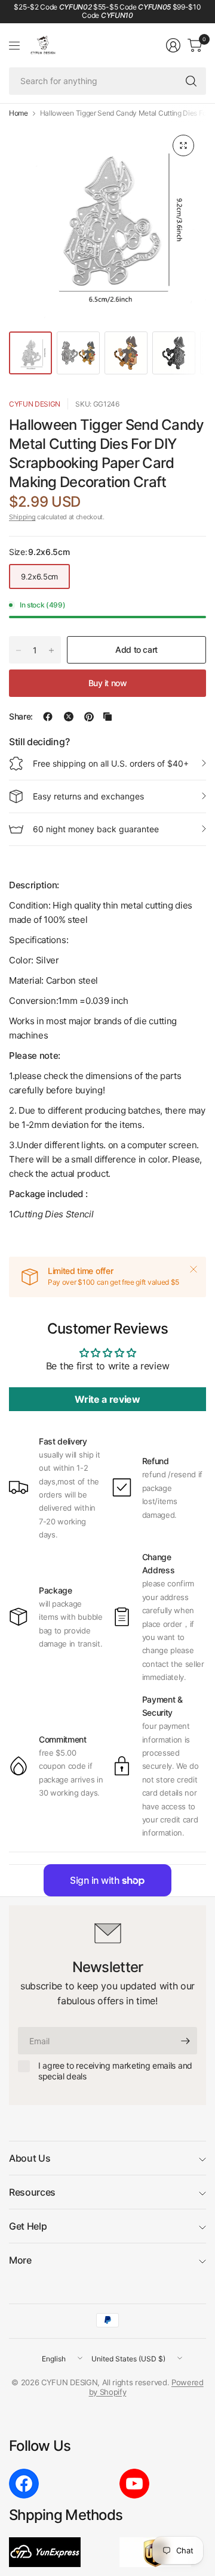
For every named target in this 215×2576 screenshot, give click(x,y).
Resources (32, 2192)
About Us (30, 2158)
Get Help (28, 2226)
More (20, 2260)
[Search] (191, 81)
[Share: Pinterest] (89, 717)
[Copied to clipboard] (107, 717)
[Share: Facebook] (48, 717)
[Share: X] (69, 717)
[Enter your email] (185, 2041)
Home (19, 113)
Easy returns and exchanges (88, 796)
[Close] (193, 1269)
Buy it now (108, 683)
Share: (21, 717)
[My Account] (173, 45)
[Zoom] (183, 145)
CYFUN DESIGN (35, 404)
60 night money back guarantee (96, 829)
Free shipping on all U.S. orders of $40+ (111, 763)
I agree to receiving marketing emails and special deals (115, 2071)
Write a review (107, 1399)
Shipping (22, 517)
